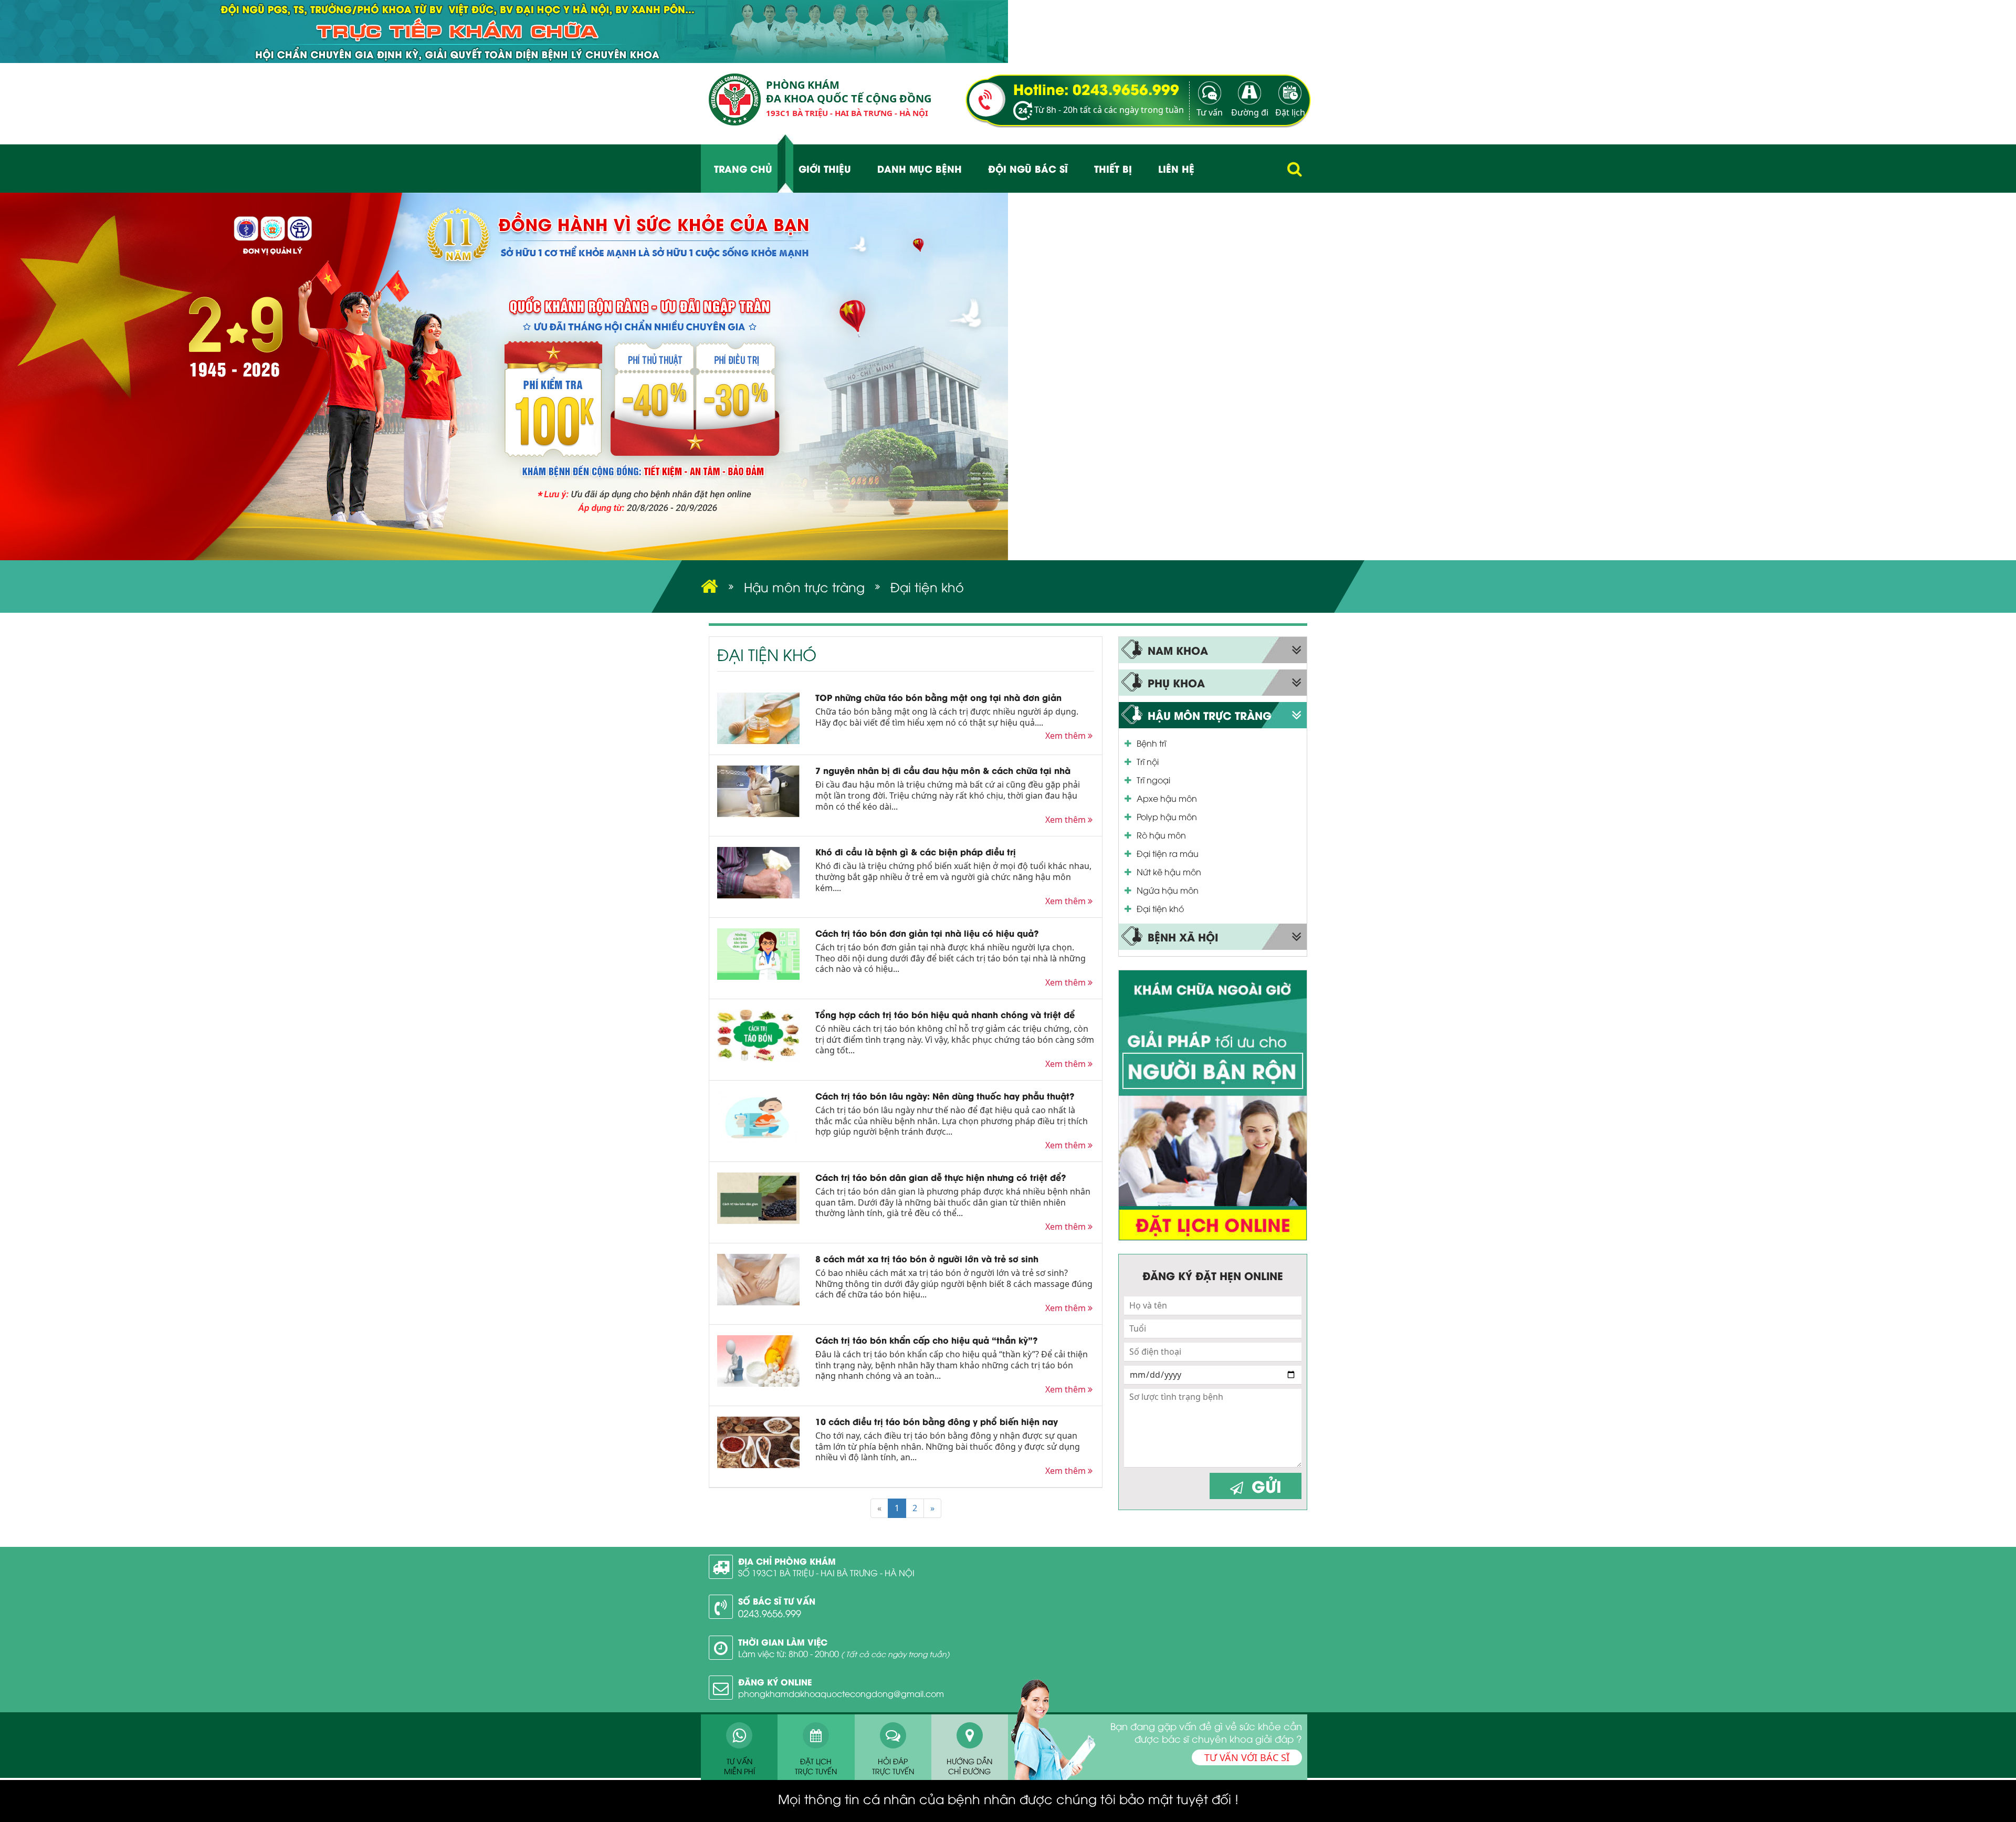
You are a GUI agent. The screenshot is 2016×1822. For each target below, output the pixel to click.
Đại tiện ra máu (1168, 853)
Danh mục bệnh (920, 168)
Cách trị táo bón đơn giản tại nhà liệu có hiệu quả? (927, 933)
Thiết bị (1113, 168)
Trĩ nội (1148, 761)
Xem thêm (1067, 736)
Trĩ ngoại (1153, 780)
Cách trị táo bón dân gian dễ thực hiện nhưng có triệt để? (941, 1177)
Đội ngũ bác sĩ (1028, 168)
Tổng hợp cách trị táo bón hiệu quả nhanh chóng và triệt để (945, 1014)
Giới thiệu (825, 168)
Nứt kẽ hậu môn (1169, 872)
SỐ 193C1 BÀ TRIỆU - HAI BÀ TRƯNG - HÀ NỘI (826, 1573)
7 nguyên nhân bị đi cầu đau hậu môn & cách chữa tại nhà (943, 770)
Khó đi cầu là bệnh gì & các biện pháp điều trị (916, 851)
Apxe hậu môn (1167, 798)
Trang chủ (743, 168)
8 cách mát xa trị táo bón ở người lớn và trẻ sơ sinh (927, 1258)
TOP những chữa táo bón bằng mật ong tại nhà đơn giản (938, 697)
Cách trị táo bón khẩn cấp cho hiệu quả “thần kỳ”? (926, 1340)
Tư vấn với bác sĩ (1247, 1757)
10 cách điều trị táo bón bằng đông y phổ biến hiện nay (937, 1421)
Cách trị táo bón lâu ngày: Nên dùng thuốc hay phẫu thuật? (945, 1096)
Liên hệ (1176, 168)
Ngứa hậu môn (1168, 890)
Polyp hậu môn (1167, 816)
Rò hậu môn (1161, 835)
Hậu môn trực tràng (804, 587)
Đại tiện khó (1160, 908)
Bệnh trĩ (1151, 743)
